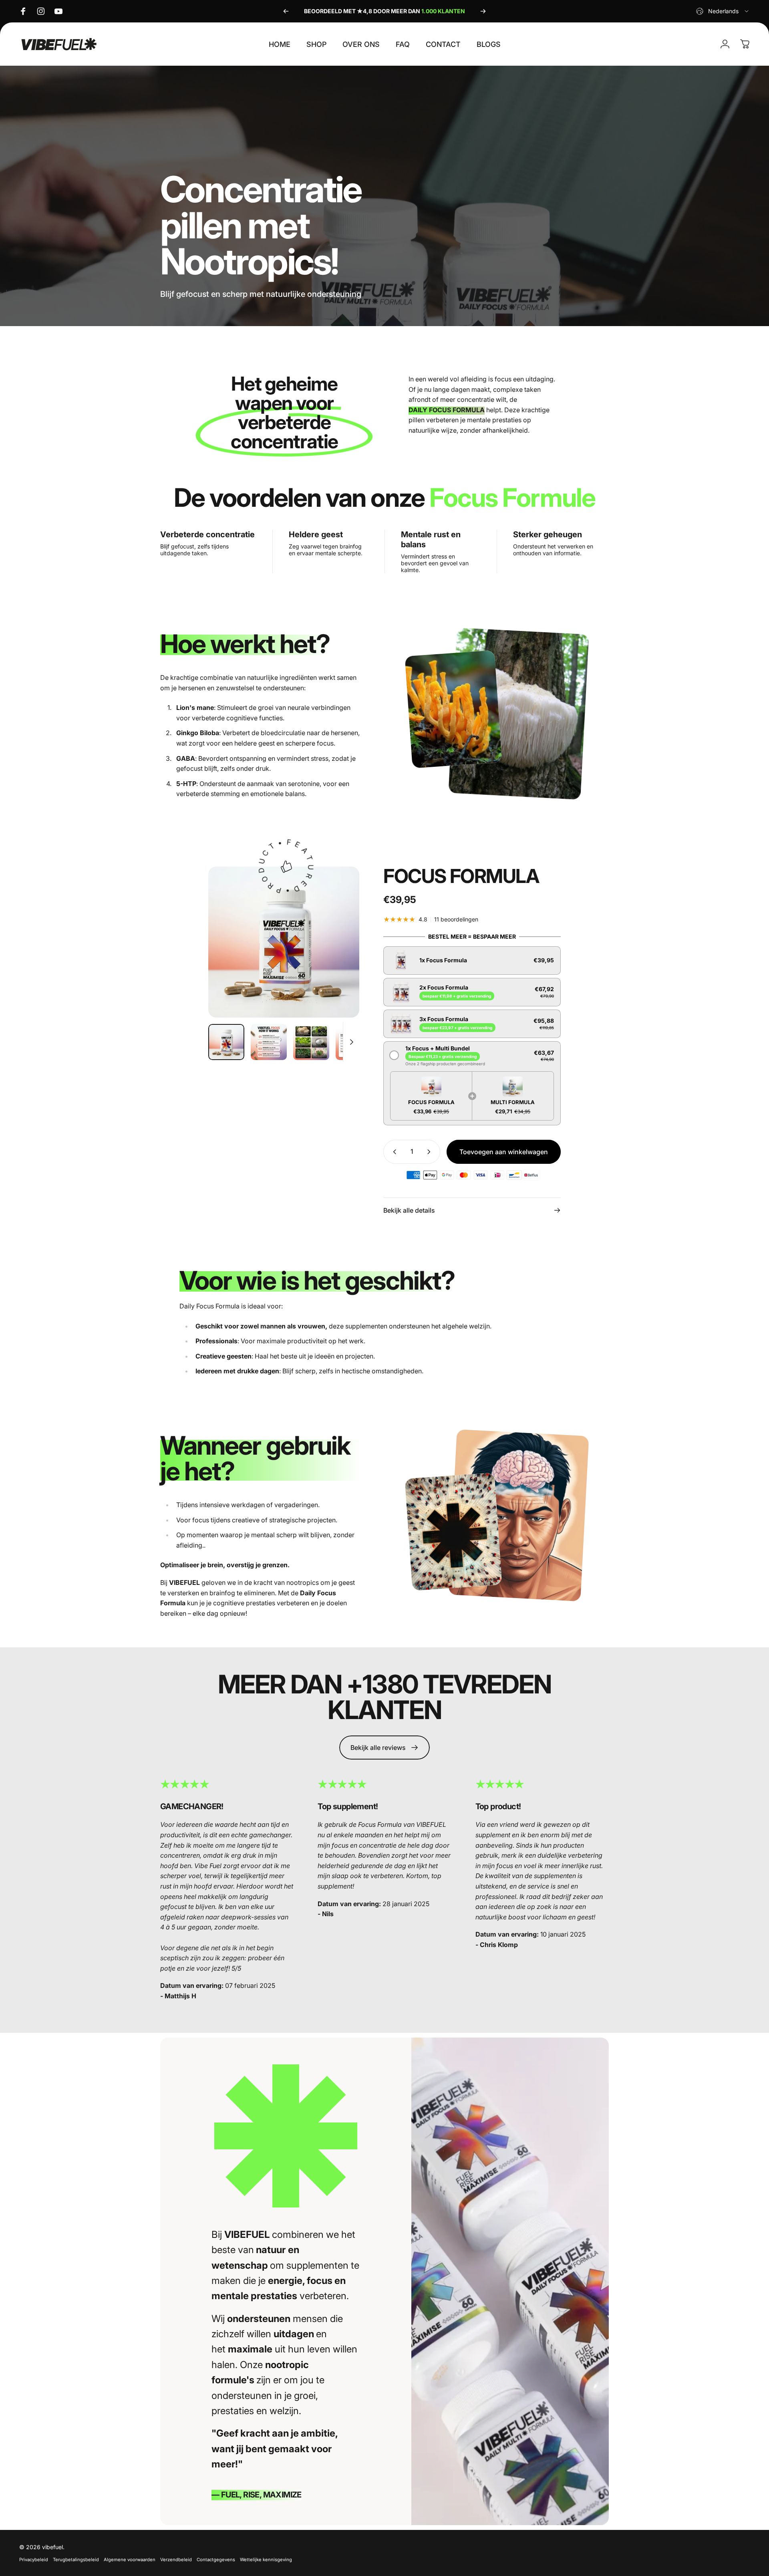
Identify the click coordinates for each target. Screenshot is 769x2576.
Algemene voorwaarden (130, 2560)
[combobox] (723, 11)
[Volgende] (483, 11)
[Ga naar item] (226, 1042)
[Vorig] (286, 11)
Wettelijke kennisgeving (266, 2560)
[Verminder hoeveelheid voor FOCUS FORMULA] (393, 1152)
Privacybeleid (34, 2560)
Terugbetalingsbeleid (76, 2560)
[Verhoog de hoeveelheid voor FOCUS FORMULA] (431, 1152)
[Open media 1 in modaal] (284, 942)
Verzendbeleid (176, 2560)
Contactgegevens (216, 2560)
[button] (472, 960)
